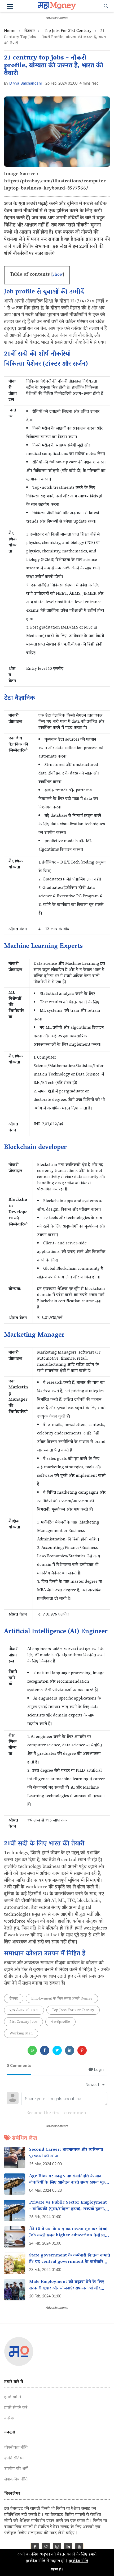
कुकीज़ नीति (78, 2561)
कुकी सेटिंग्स (14, 2458)
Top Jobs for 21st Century (68, 31)
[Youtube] (79, 2548)
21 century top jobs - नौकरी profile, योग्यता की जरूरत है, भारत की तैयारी (54, 66)
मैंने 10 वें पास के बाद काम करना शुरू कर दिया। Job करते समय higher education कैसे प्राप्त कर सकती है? (69, 2236)
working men (21, 2034)
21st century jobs (23, 2022)
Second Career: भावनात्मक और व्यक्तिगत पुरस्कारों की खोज (66, 2153)
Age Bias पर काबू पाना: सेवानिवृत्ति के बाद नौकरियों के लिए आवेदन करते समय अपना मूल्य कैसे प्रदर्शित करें (68, 2183)
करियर (9, 2418)
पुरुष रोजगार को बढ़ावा (24, 2011)
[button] (10, 7)
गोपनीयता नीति (16, 2448)
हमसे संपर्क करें (16, 2408)
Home (10, 31)
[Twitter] (46, 2548)
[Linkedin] (68, 2548)
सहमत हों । (57, 2570)
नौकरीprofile (60, 2022)
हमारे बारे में (13, 2397)
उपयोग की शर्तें (16, 2469)
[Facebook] (35, 2548)
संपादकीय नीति (16, 2480)
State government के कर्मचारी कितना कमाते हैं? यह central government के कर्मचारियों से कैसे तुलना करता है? (70, 2262)
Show (58, 275)
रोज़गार (29, 31)
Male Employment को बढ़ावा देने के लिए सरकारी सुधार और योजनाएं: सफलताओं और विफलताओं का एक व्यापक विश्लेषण (67, 2288)
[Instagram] (57, 2548)
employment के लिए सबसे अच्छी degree (62, 1999)
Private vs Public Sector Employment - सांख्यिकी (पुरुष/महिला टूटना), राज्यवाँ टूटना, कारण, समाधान (68, 2209)
